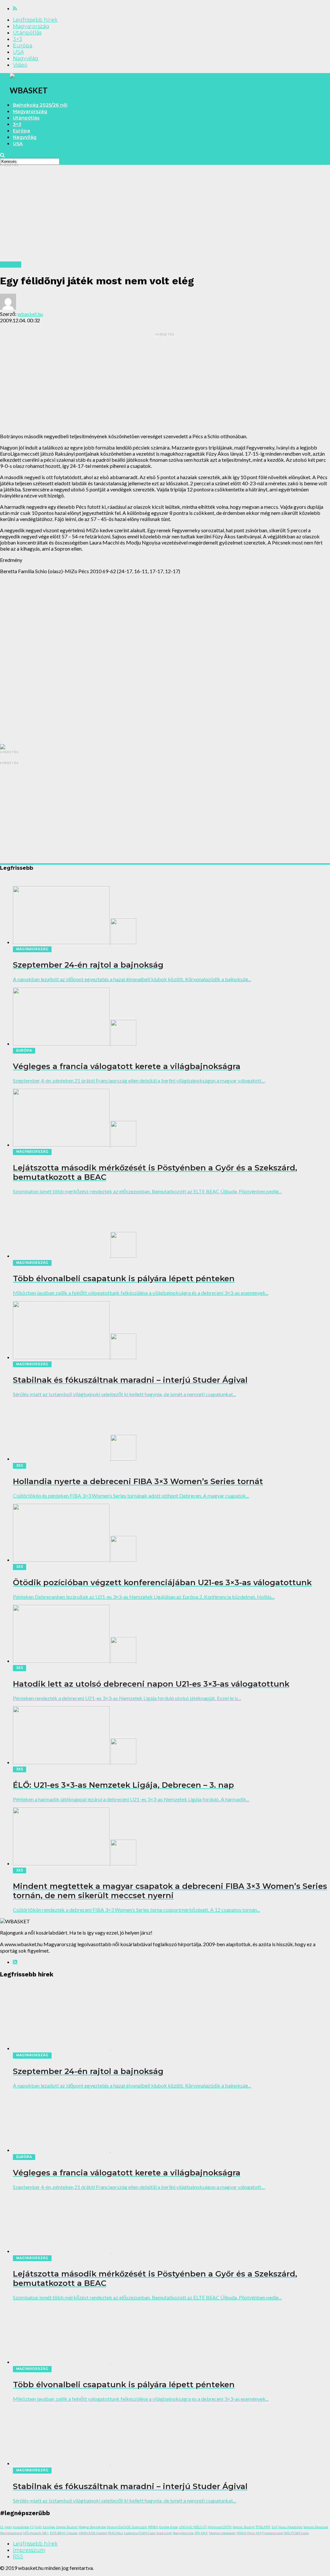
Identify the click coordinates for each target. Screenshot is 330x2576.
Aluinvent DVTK (220, 2527)
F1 (32, 2527)
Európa (23, 46)
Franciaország (272, 2533)
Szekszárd (164, 2533)
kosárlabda (21, 2527)
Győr (38, 2527)
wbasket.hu (30, 314)
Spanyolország (183, 2533)
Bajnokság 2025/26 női (40, 105)
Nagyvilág (26, 58)
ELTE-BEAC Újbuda (64, 2533)
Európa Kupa (169, 2527)
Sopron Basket (67, 2527)
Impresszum (29, 2550)
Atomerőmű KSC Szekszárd (127, 2527)
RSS (18, 2557)
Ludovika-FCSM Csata (140, 2533)
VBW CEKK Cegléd (93, 2533)
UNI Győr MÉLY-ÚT (193, 2527)
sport (8, 2527)
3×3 (18, 39)
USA (18, 52)
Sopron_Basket (244, 2527)
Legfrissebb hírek (35, 20)
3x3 (274, 2527)
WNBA (153, 2527)
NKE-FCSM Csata (296, 2533)
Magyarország (31, 26)
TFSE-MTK (263, 2527)
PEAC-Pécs (115, 2533)
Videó (20, 65)
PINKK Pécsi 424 (249, 2533)
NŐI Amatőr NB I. (36, 2533)
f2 (2, 2527)
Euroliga (49, 2527)
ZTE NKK (201, 2533)
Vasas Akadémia (290, 2527)
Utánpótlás (27, 33)
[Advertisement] (165, 216)
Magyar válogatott (222, 2533)
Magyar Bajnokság (92, 2527)
